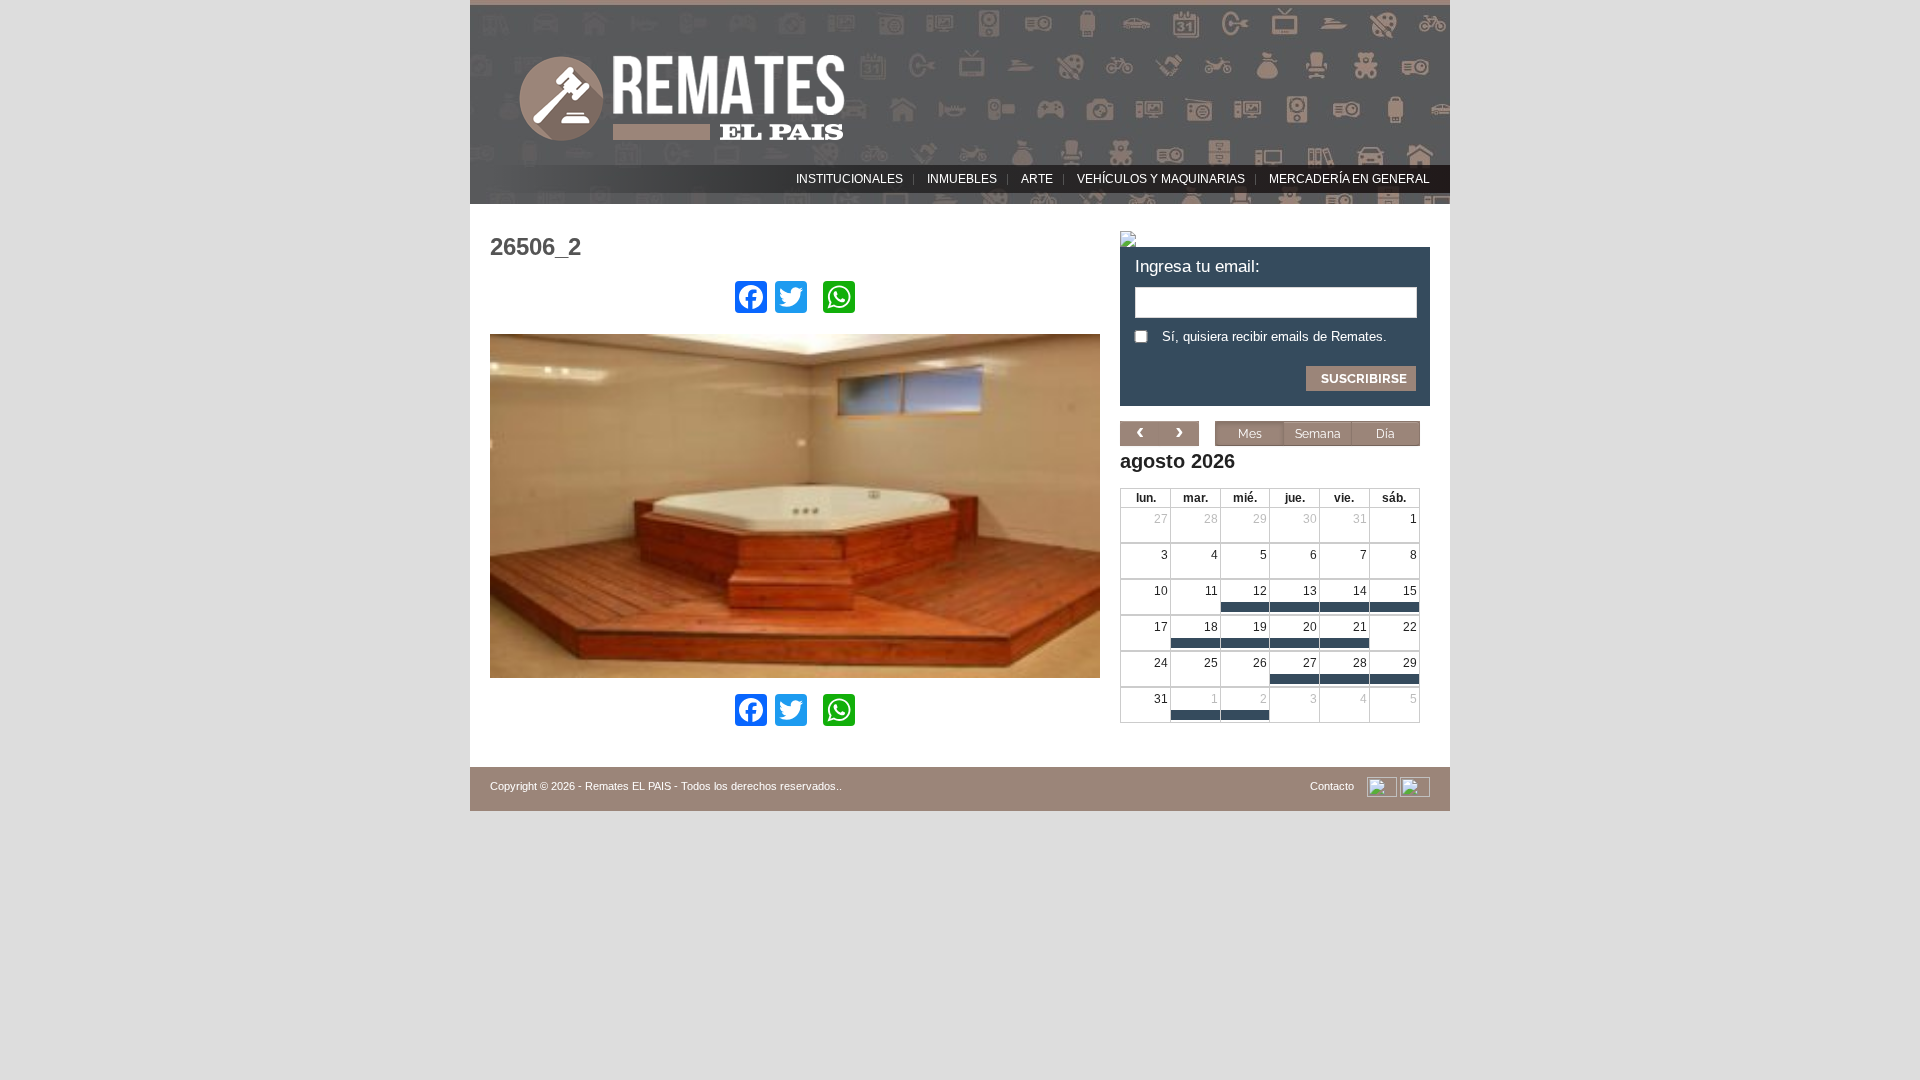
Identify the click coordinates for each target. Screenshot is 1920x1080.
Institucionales (849, 179)
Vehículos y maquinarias (1161, 179)
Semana (1318, 434)
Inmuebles (962, 179)
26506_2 (535, 246)
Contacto (1332, 786)
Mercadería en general (1349, 179)
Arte (1037, 179)
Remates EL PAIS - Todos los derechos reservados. (712, 786)
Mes (1250, 434)
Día (1385, 434)
